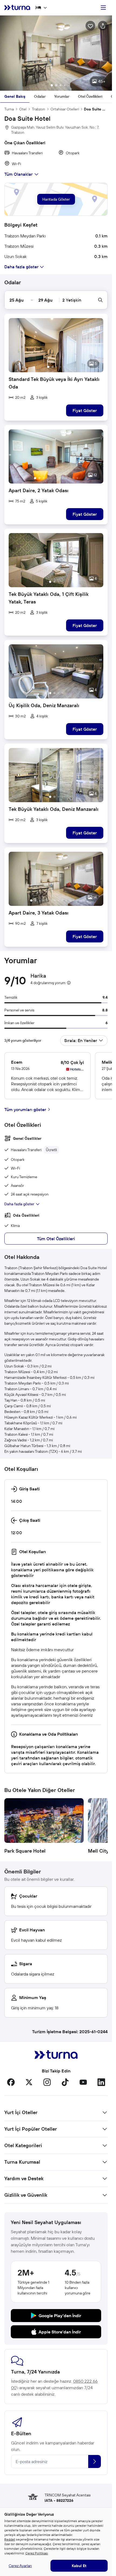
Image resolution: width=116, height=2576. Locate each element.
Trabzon (38, 109)
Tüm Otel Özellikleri (56, 1239)
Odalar (40, 96)
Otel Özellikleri (90, 96)
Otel (23, 109)
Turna (9, 109)
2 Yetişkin (72, 300)
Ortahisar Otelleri (65, 109)
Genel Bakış (15, 96)
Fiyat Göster (85, 410)
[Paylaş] (103, 26)
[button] (56, 53)
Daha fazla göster (19, 1204)
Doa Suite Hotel (96, 109)
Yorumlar (62, 96)
